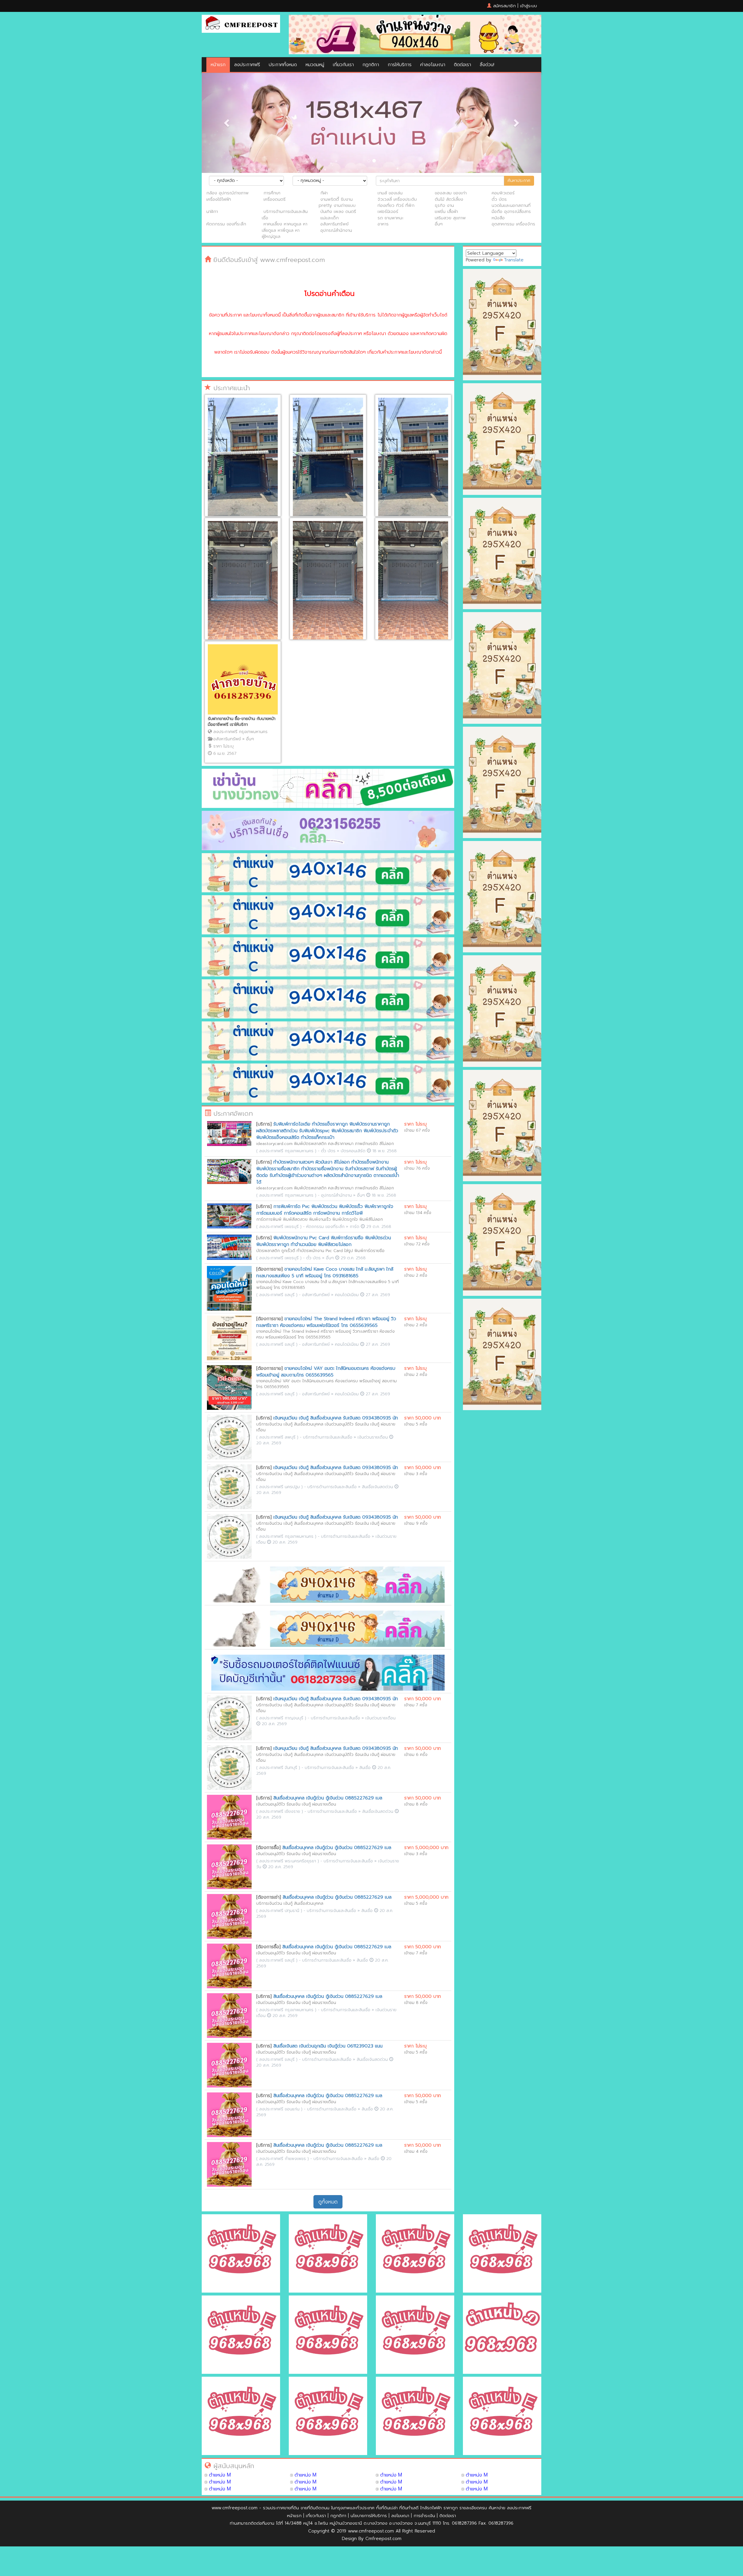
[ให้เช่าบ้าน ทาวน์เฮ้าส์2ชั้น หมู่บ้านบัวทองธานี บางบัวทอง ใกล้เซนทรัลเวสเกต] (243, 460)
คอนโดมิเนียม (348, 1295)
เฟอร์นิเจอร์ (388, 211)
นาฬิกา (212, 211)
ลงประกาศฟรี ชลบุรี (277, 1295)
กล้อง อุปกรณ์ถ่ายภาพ (228, 193)
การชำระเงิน (424, 2516)
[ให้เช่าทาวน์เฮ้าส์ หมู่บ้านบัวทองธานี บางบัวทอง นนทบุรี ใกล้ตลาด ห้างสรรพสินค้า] (328, 583)
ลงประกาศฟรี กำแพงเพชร (283, 2159)
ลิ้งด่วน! (487, 65)
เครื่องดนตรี (275, 199)
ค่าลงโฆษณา (433, 65)
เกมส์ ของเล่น (390, 193)
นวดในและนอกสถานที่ (511, 205)
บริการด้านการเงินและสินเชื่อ (285, 215)
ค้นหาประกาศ (519, 181)
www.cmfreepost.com (235, 2508)
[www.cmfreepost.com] (241, 24)
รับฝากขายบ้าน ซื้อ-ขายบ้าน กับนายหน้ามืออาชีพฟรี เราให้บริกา (242, 722)
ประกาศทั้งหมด (283, 65)
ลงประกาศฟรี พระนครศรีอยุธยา (288, 1861)
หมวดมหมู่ (315, 65)
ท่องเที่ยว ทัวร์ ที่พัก (396, 205)
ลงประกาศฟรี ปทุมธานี (279, 1911)
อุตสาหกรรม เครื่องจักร (513, 224)
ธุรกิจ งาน (444, 205)
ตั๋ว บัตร (499, 199)
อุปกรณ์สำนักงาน (336, 230)
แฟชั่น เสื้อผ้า (446, 211)
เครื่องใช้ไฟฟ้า (219, 199)
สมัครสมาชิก (504, 6)
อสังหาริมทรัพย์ (334, 224)
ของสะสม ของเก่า (451, 193)
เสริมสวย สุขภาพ (450, 218)
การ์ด (355, 1227)
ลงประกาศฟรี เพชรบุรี (279, 1227)
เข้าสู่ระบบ (529, 6)
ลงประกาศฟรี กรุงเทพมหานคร (240, 732)
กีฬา (324, 193)
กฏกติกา (371, 65)
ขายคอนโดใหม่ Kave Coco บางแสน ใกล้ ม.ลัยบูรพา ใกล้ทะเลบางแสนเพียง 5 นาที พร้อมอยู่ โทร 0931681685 (325, 1272)
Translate (514, 260)
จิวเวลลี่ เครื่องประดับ (397, 199)
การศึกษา (272, 193)
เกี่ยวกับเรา (343, 65)
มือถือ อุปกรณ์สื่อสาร (511, 211)
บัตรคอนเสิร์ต (354, 1151)
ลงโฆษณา (400, 2516)
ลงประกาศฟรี (247, 65)
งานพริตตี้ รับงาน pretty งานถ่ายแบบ (337, 202)
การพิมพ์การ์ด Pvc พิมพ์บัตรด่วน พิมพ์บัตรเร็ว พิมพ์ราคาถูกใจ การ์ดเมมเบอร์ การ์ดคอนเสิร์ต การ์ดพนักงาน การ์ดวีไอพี (325, 1210)
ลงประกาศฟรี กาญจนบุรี (281, 1718)
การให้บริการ (400, 65)
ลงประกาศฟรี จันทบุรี (278, 1768)
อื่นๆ (439, 224)
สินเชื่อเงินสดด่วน (378, 1487)
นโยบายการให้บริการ (369, 2516)
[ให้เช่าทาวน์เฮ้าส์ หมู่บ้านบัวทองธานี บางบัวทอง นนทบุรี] (243, 583)
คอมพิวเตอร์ (503, 193)
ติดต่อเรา (462, 65)
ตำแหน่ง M (220, 2475)
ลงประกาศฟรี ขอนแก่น (279, 2109)
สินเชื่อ (366, 1768)
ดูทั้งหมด (328, 2202)
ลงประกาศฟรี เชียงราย (280, 1811)
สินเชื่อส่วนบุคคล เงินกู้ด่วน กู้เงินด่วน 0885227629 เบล (328, 1798)
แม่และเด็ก (330, 218)
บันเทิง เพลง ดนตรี (338, 211)
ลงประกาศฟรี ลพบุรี (277, 1437)
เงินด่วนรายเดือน (373, 1437)
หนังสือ (498, 218)
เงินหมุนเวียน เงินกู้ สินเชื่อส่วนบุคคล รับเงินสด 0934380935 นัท (336, 1418)
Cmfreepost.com (383, 2539)
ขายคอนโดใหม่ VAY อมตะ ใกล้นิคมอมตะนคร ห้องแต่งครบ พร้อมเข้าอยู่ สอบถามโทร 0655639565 (326, 1372)
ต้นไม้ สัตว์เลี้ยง (449, 199)
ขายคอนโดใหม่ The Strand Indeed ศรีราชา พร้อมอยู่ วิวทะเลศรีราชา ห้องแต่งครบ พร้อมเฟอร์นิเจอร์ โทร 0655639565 (326, 1322)
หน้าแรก (218, 65)
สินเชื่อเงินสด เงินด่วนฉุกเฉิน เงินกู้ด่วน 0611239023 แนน (328, 2046)
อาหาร (383, 224)
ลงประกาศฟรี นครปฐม (279, 1487)
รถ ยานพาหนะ (391, 218)
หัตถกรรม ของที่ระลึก (226, 224)
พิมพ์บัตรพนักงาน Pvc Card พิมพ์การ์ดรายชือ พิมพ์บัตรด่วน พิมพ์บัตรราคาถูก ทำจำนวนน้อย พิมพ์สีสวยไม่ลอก (324, 1241)
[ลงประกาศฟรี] (415, 34)
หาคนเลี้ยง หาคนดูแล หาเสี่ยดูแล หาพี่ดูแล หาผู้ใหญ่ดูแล (285, 230)
